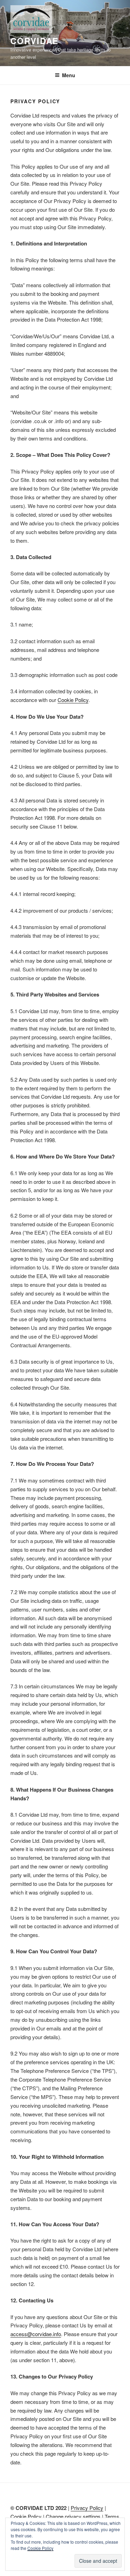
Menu (69, 75)
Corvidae (34, 41)
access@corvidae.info (36, 2334)
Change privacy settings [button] (73, 2516)
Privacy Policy (87, 2508)
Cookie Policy (73, 700)
